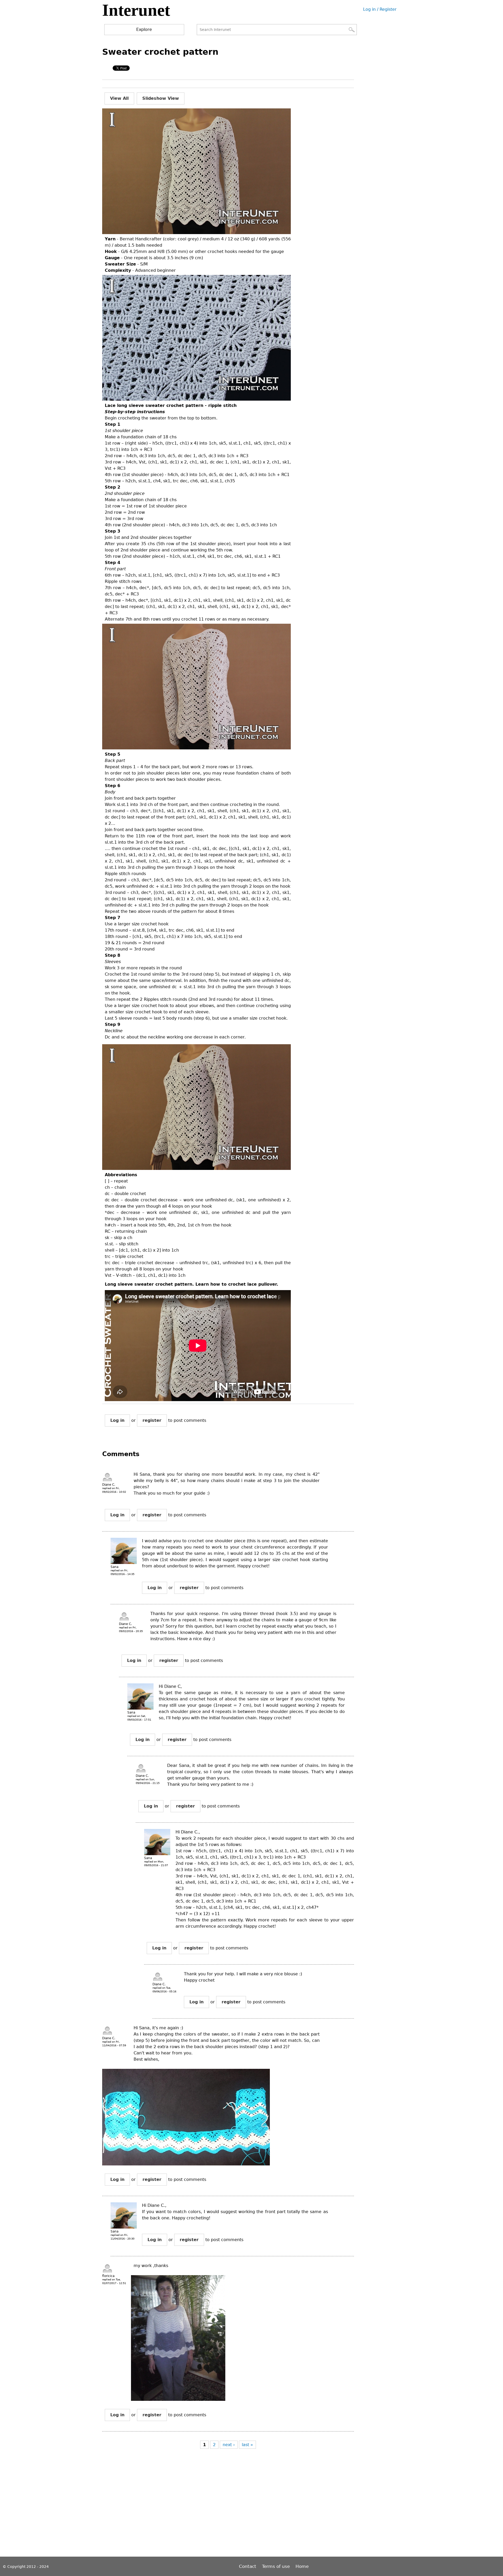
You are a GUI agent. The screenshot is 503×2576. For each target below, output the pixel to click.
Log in (117, 1420)
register (152, 1420)
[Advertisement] (198, 2508)
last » (247, 2445)
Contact (248, 2566)
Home (302, 2566)
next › (229, 2445)
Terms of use (276, 2566)
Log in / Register (380, 9)
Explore (144, 29)
